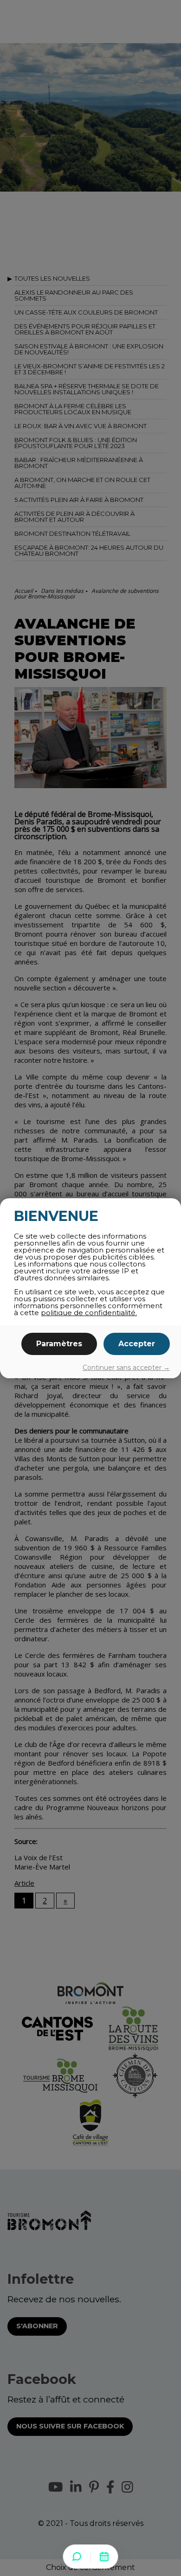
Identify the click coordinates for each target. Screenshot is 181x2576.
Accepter (137, 1344)
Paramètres (59, 1344)
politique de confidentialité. (89, 1313)
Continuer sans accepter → (126, 1368)
